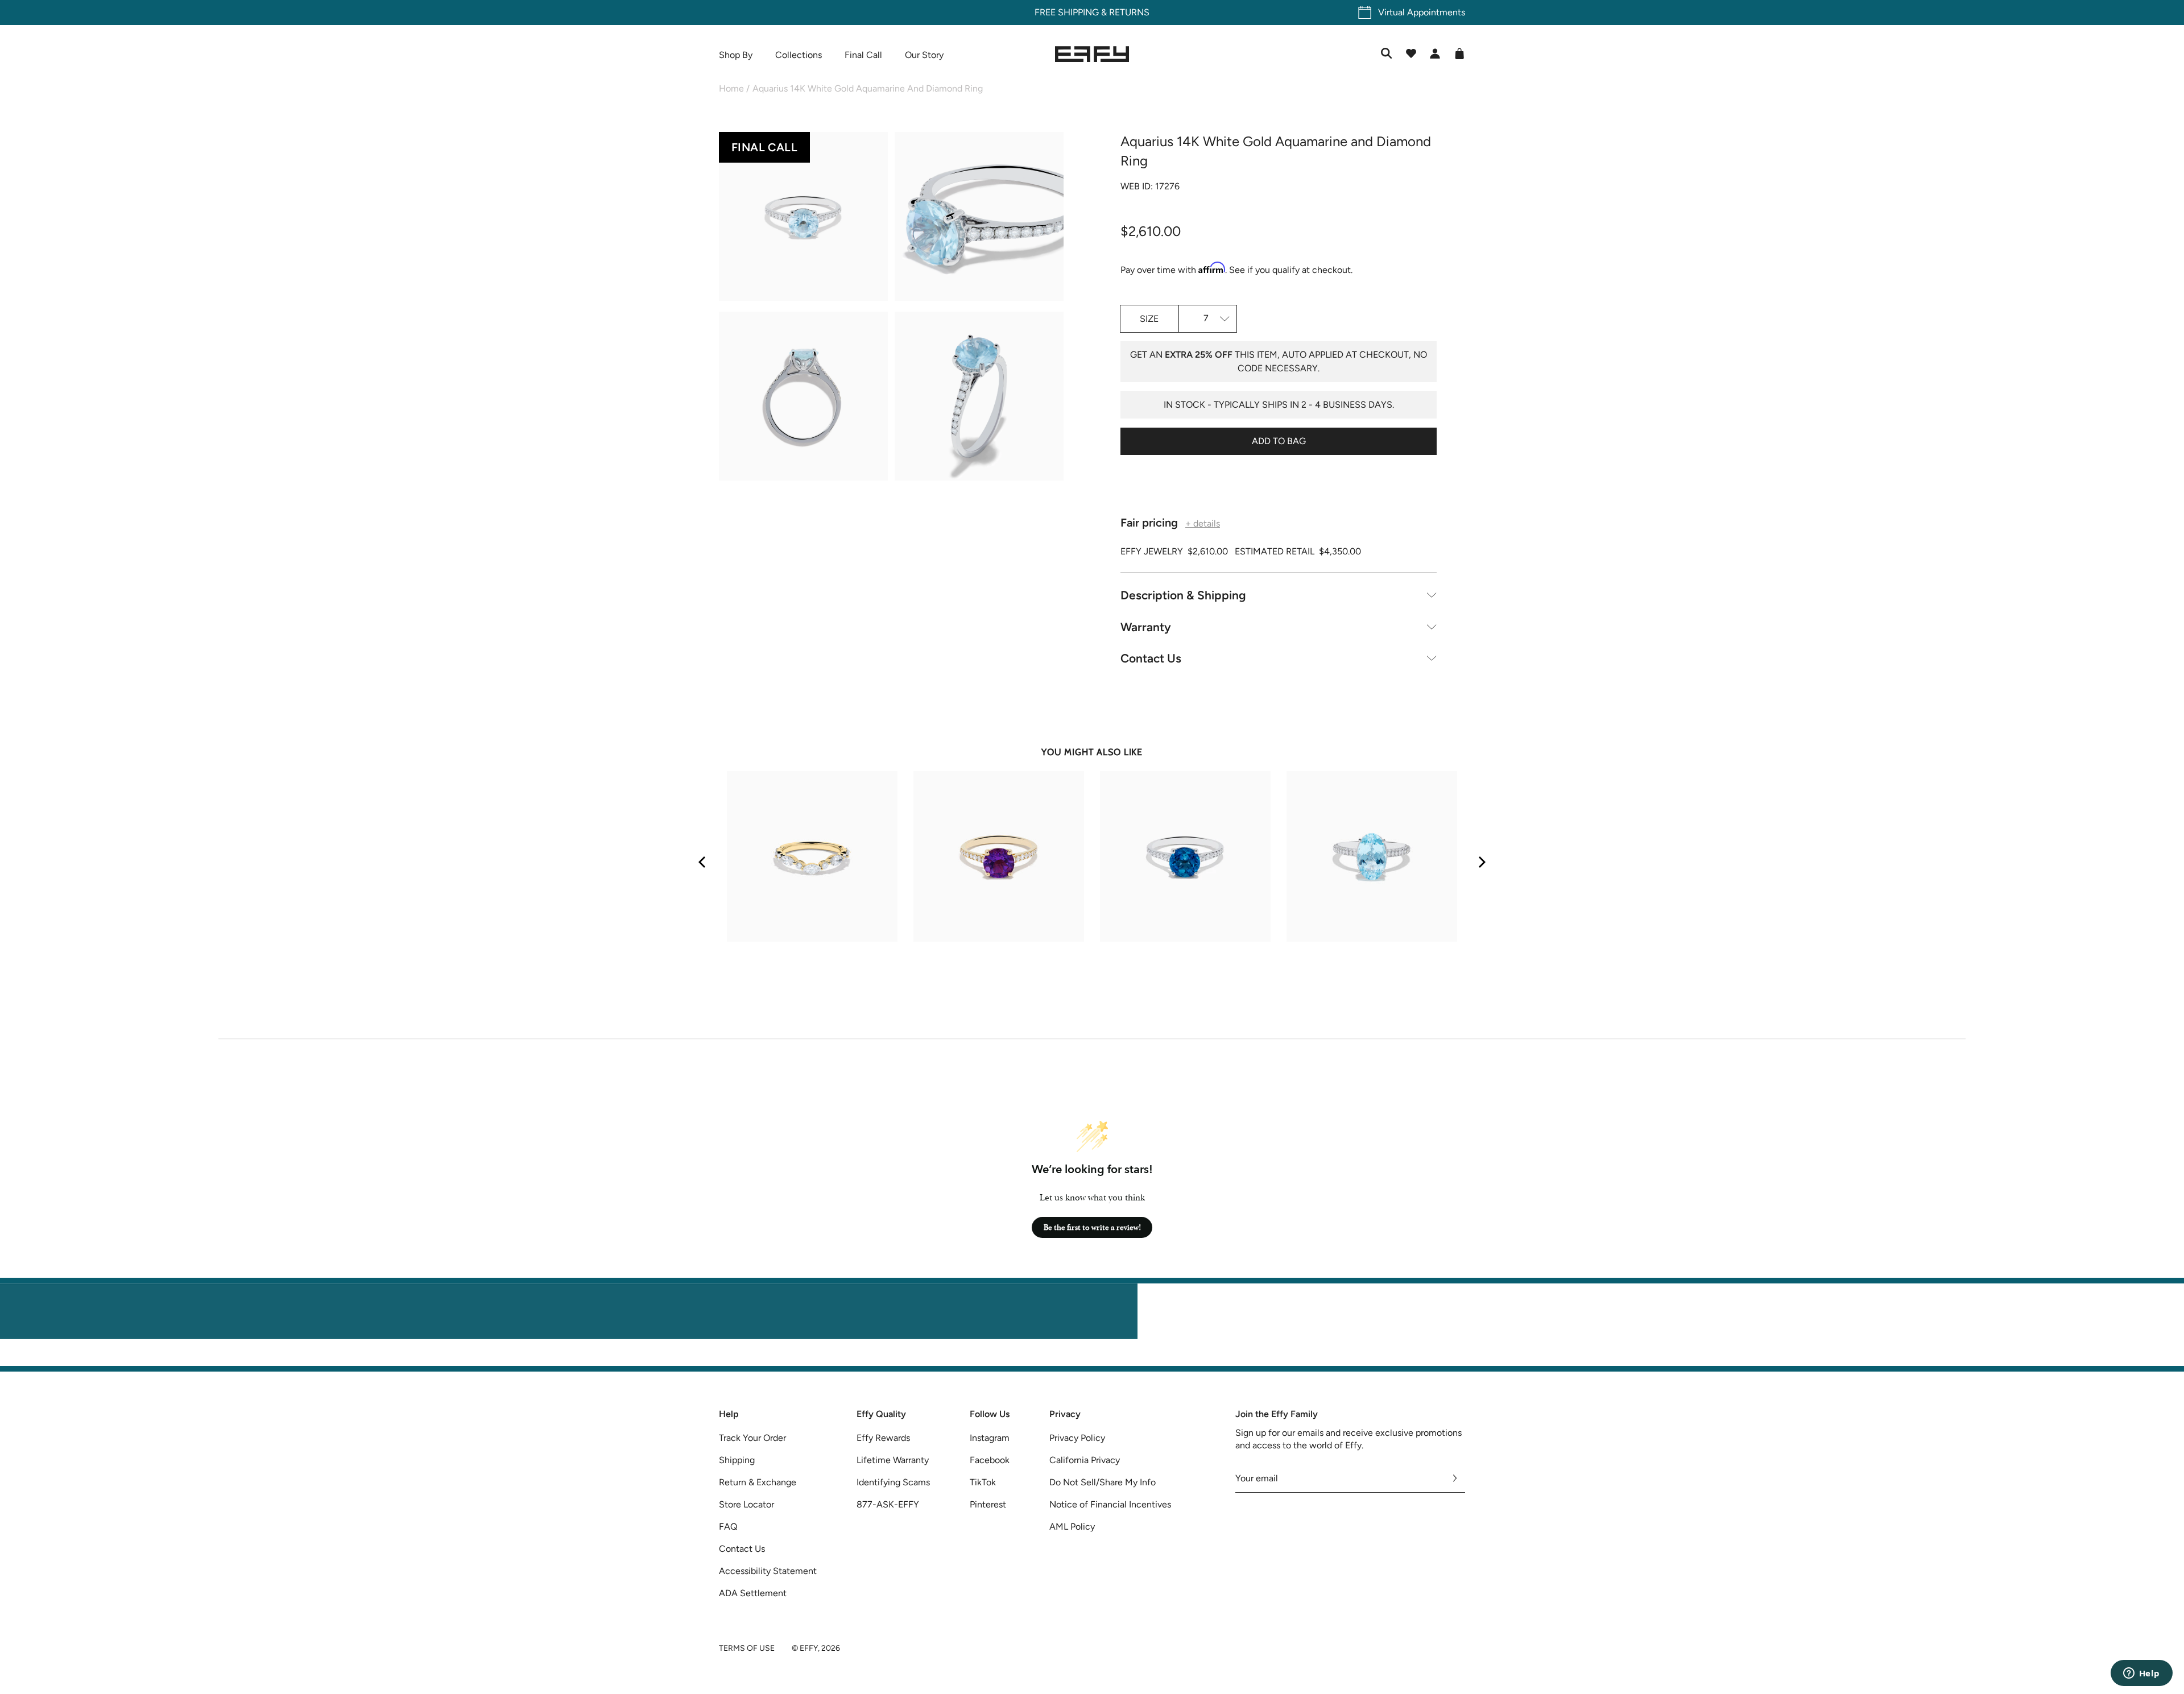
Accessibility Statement (768, 1571)
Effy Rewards (883, 1438)
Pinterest (988, 1504)
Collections (799, 55)
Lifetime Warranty (893, 1460)
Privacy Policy (1077, 1438)
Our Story (924, 55)
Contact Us (1151, 658)
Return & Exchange (758, 1482)
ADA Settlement (753, 1593)
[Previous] (703, 862)
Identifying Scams (893, 1482)
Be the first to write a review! (1092, 1227)
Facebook (990, 1460)
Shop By (736, 55)
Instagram (990, 1438)
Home (731, 88)
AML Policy (1072, 1527)
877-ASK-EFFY (888, 1504)
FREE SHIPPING (1067, 12)
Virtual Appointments (1422, 12)
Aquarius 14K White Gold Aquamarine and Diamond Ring (868, 88)
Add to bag (1279, 441)
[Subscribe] (1455, 1478)
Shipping (737, 1460)
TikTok (983, 1482)
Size (1149, 319)
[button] (803, 218)
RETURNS (1129, 12)
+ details (1203, 524)
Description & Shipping (1183, 595)
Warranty (1146, 627)
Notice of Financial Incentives (1110, 1504)
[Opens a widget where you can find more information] (2141, 1674)
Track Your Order (752, 1438)
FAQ (728, 1527)
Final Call (863, 55)
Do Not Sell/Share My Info (1103, 1482)
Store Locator (746, 1504)
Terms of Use (747, 1648)
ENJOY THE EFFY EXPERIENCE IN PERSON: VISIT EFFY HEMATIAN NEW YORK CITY (1092, 1359)
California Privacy (1085, 1460)
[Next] (1481, 862)
